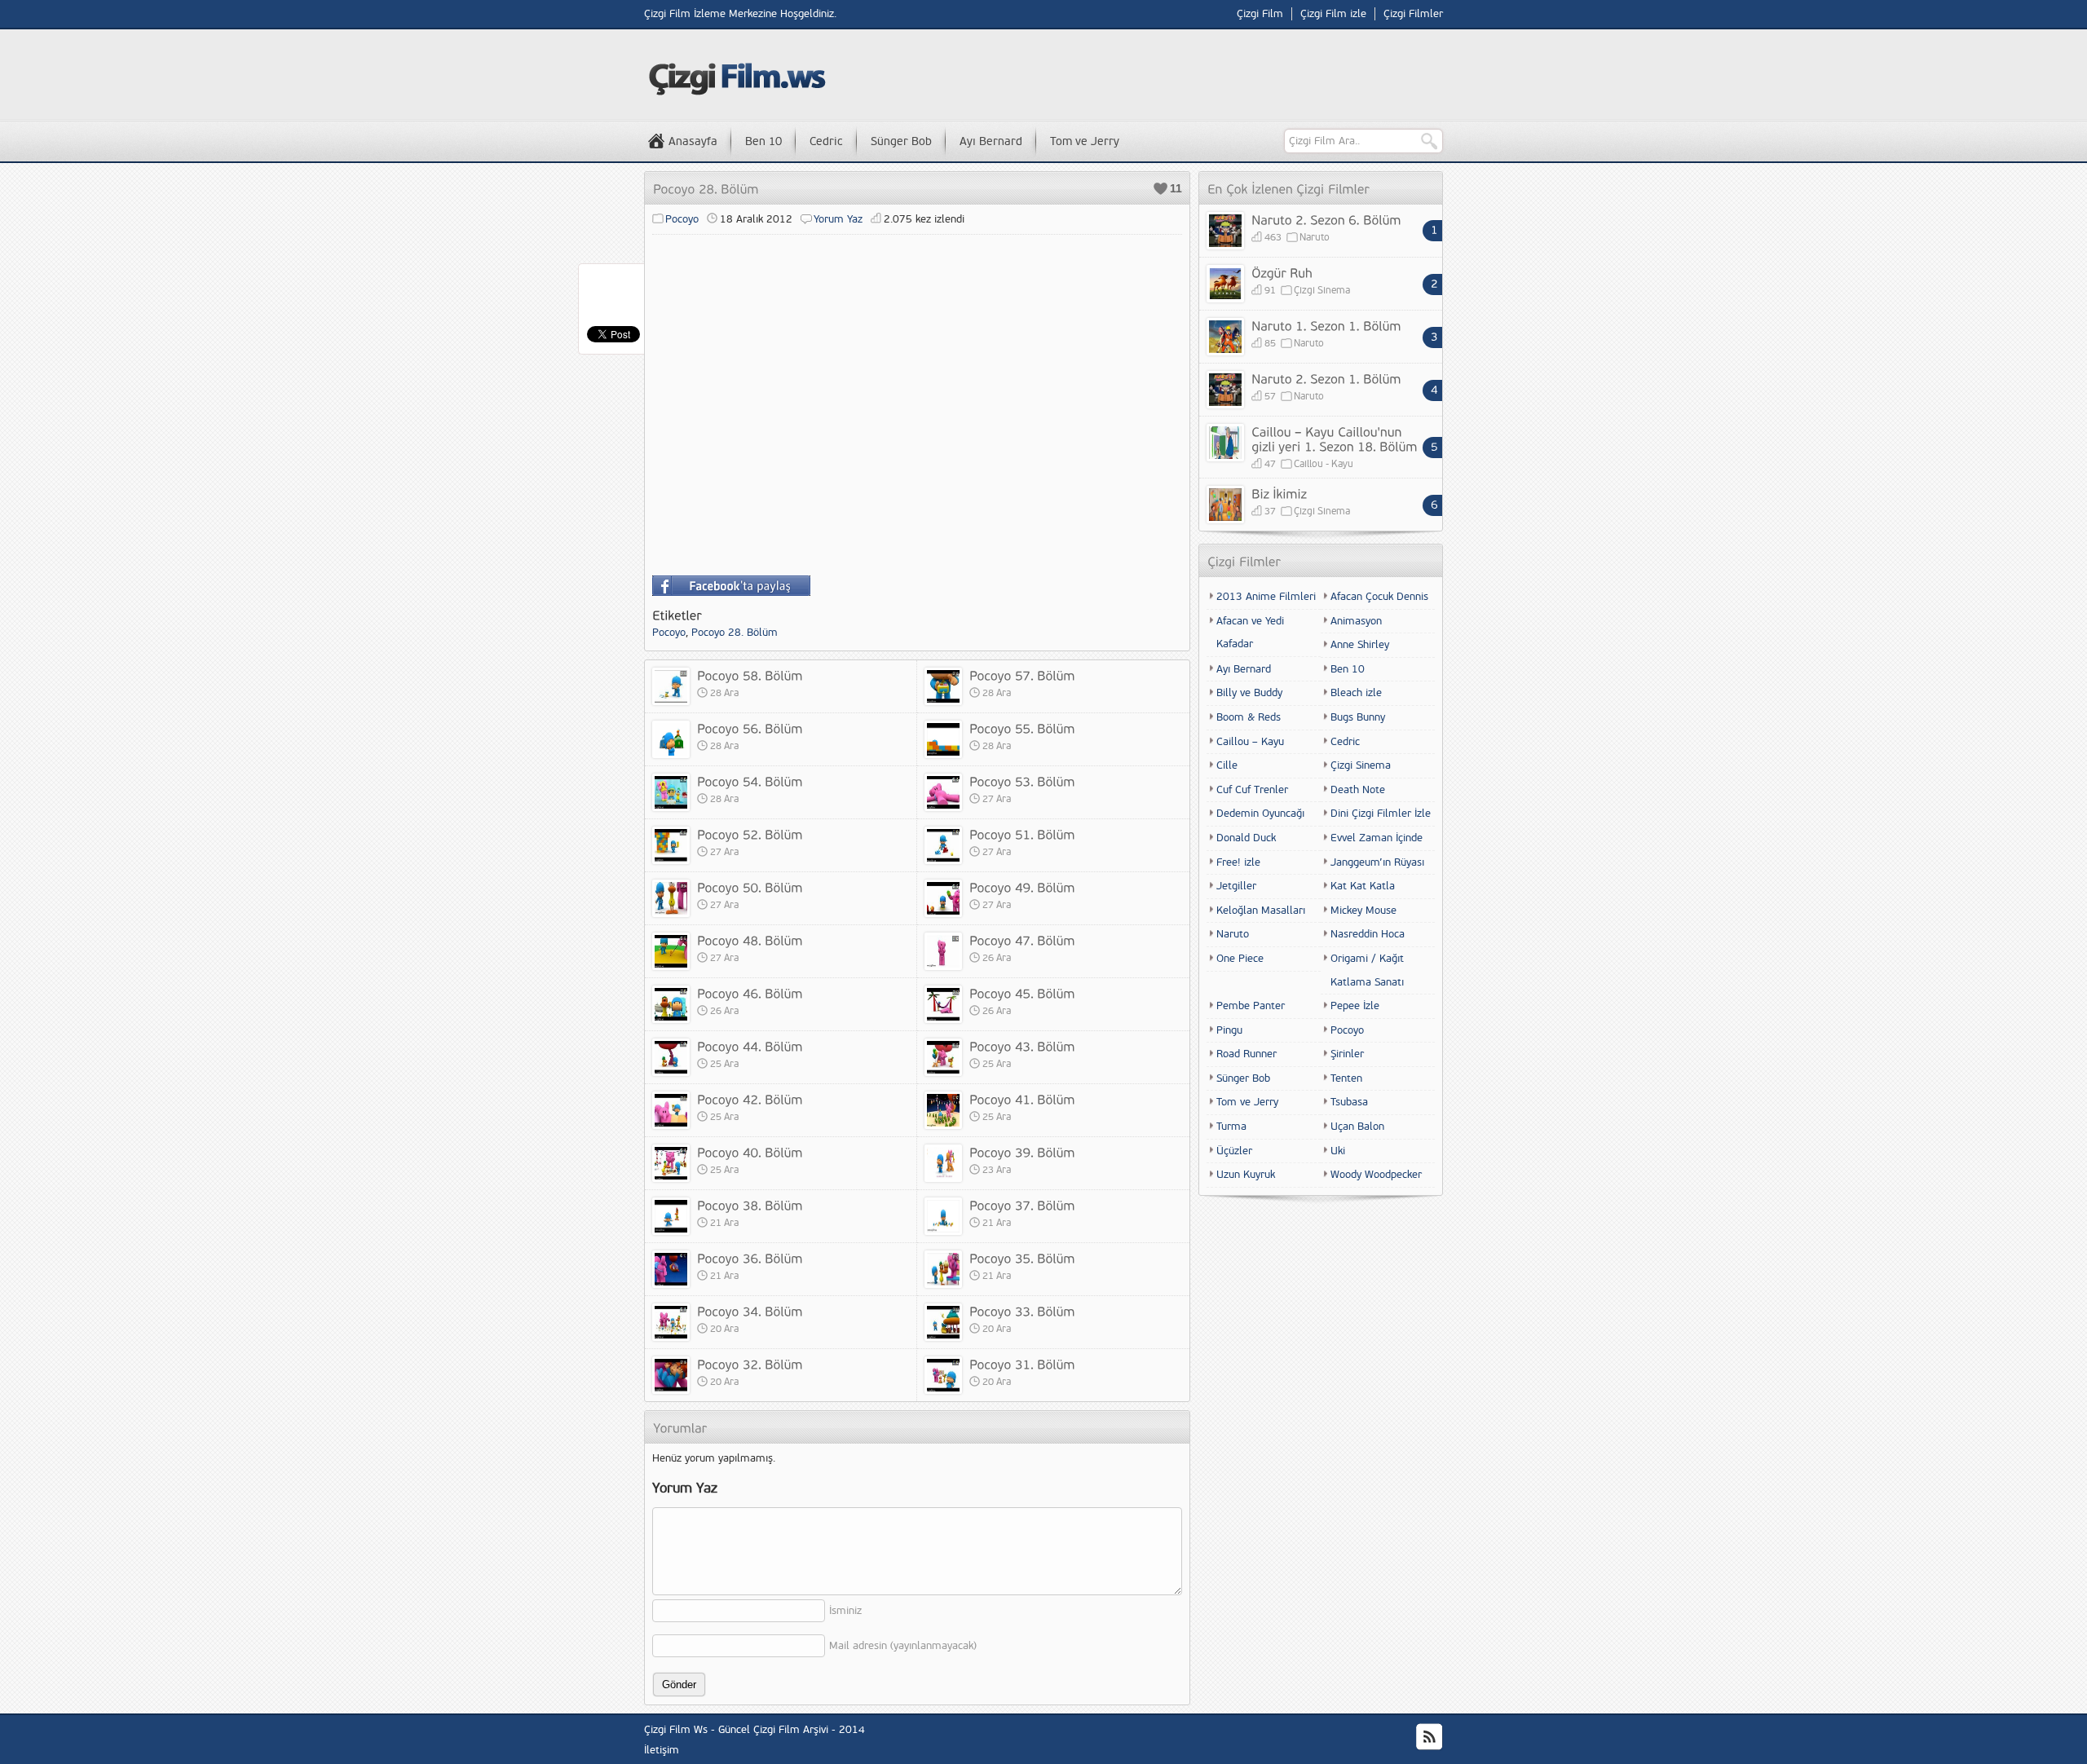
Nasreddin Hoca (1368, 934)
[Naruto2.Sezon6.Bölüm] (1326, 219)
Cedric (826, 141)
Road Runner (1246, 1054)
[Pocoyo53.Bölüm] (1022, 781)
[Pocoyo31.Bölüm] (1022, 1364)
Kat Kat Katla (1363, 886)
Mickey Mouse (1363, 911)
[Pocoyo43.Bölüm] (1022, 1046)
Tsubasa (1349, 1102)
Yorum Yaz (838, 219)
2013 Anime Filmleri (1266, 597)
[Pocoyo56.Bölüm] (750, 728)
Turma (1231, 1127)
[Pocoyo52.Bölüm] (750, 834)
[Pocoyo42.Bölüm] (750, 1099)
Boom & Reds (1249, 717)
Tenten (1346, 1078)
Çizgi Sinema (1322, 291)
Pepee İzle (1355, 1006)
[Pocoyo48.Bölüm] (750, 940)
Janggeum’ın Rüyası (1377, 862)
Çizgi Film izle (1333, 14)
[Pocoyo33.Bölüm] (1022, 1311)
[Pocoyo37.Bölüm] (1022, 1205)
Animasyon (1356, 621)
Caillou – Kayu (1250, 742)
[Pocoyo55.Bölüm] (1022, 728)
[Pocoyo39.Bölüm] (1022, 1152)
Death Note (1358, 790)
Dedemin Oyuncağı (1260, 814)
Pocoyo (682, 219)
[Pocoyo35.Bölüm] (1022, 1258)
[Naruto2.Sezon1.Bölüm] (1326, 378)
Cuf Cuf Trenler (1252, 790)
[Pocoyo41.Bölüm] (1022, 1099)
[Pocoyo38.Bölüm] (750, 1205)
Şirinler (1347, 1054)
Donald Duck (1246, 838)
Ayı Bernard (991, 141)
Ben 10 (763, 141)
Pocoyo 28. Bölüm (735, 633)
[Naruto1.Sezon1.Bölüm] (1326, 325)
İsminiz (845, 1611)
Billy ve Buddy (1249, 693)
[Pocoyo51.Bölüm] (1022, 834)
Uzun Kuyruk (1246, 1175)
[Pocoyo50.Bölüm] (750, 887)
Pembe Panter (1251, 1006)
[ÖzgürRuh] (1282, 272)
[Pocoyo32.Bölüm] (750, 1364)
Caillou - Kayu (1324, 464)
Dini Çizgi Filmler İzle (1381, 814)
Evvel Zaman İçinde (1377, 838)
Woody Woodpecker (1376, 1175)
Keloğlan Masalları (1261, 911)
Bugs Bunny (1358, 717)
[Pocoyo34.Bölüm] (750, 1311)
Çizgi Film (1260, 14)
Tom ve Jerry (1085, 141)
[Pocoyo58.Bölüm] (750, 675)
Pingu (1229, 1030)
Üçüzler (1234, 1151)
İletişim (662, 1750)
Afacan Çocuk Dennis (1379, 597)
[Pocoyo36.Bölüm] (750, 1258)
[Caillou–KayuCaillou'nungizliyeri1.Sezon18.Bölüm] (1335, 439)
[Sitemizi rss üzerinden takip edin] (1429, 1737)
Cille (1227, 765)
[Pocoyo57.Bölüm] (1022, 675)
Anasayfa (693, 141)
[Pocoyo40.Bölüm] (750, 1152)
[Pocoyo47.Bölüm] (1022, 940)
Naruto (1315, 238)
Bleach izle (1356, 693)
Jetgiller (1236, 886)
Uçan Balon (1357, 1127)
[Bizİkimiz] (1279, 493)
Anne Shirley (1360, 645)
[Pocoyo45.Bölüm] (1022, 993)
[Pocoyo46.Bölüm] (750, 993)
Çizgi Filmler (1413, 14)
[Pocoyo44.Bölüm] (750, 1046)
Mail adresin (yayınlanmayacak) (903, 1646)
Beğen (1160, 189)
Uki (1338, 1151)
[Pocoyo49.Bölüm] (1022, 887)
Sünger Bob (901, 141)
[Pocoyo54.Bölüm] (750, 781)
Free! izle (1238, 862)
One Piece (1240, 959)
